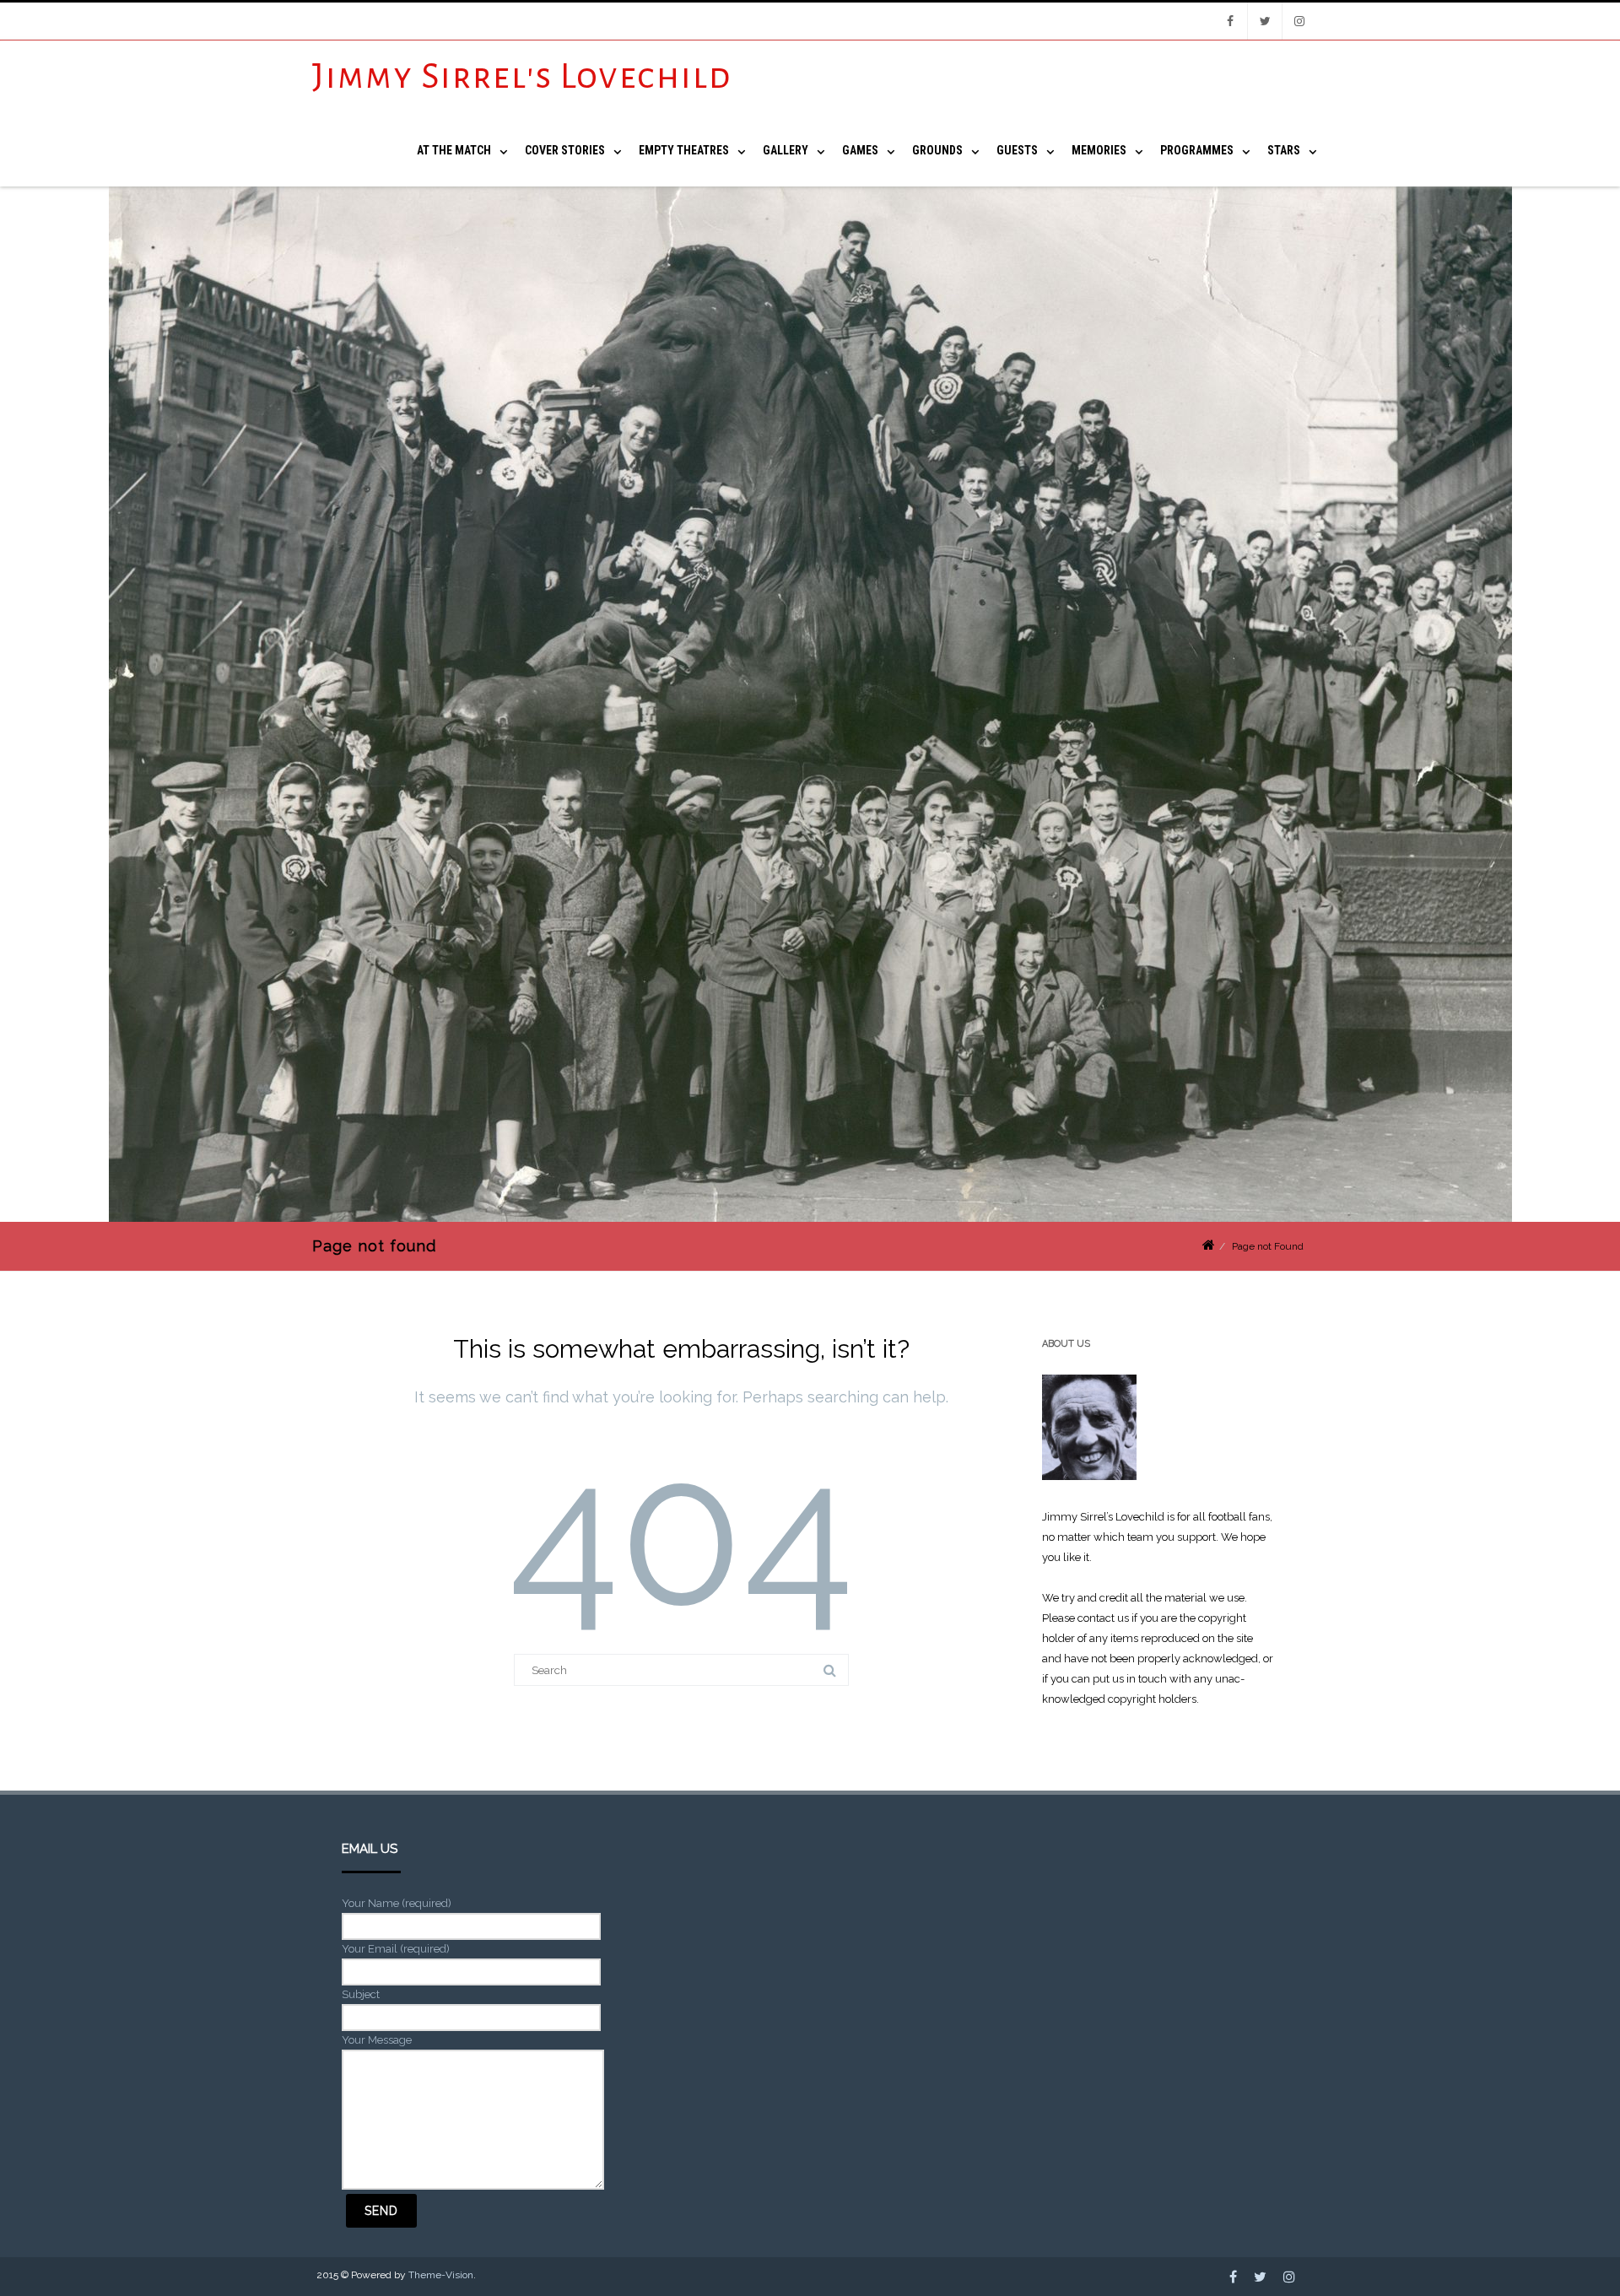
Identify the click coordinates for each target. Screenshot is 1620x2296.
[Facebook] (1230, 21)
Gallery (786, 150)
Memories (1099, 150)
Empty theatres (684, 150)
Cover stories (565, 150)
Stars (1284, 150)
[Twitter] (1265, 21)
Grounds (937, 150)
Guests (1017, 150)
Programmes (1197, 150)
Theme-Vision (441, 2275)
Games (860, 150)
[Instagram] (1299, 21)
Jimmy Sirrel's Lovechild (522, 76)
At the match (454, 150)
